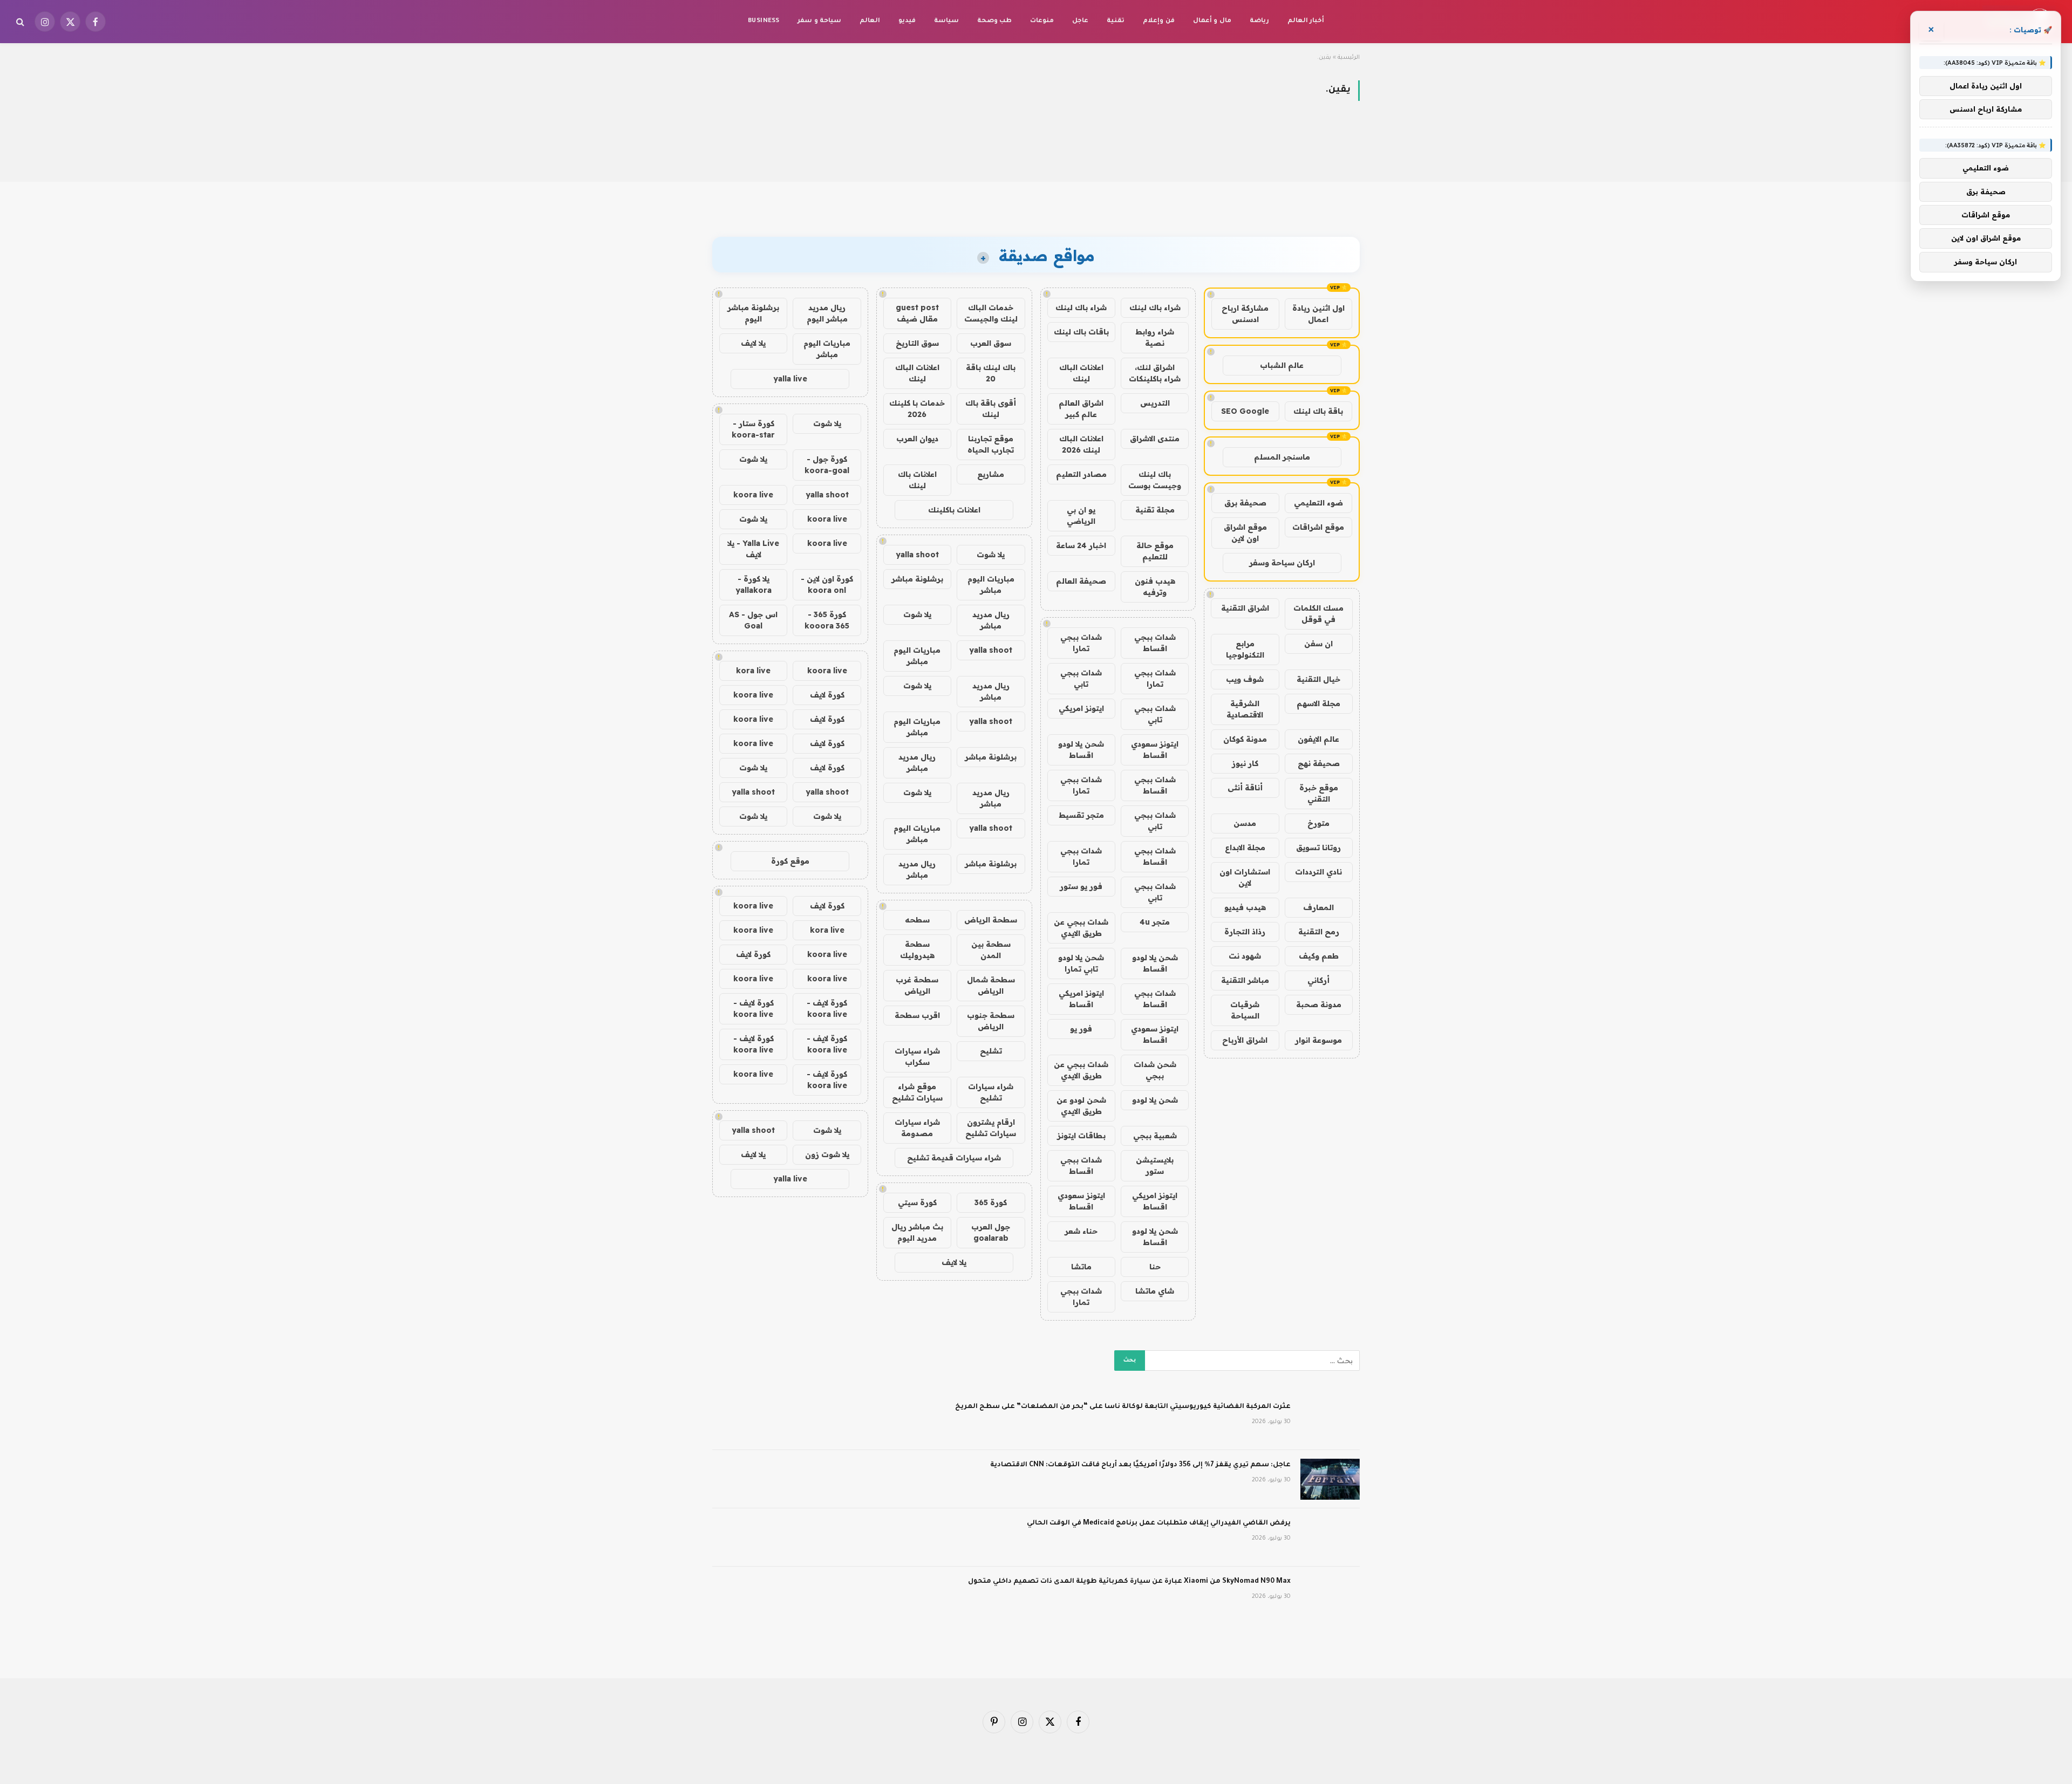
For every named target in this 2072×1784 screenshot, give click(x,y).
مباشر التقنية (1245, 980)
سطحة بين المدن (991, 950)
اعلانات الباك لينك (1081, 373)
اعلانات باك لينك (917, 480)
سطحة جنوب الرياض (991, 1021)
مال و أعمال (1212, 21)
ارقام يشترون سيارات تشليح (991, 1128)
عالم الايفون (1318, 739)
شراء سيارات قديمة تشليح (954, 1158)
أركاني (1318, 980)
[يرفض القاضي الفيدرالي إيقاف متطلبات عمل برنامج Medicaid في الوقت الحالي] (1330, 1537)
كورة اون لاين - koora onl (827, 585)
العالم (870, 21)
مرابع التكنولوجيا (1245, 649)
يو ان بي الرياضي (1081, 515)
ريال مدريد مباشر (991, 620)
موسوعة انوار (1318, 1040)
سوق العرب (991, 343)
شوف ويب (1245, 679)
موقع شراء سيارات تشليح (917, 1092)
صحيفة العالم (1081, 581)
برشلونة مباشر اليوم (753, 313)
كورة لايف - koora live (827, 1009)
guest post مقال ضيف (917, 313)
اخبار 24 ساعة (1081, 545)
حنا (1155, 1267)
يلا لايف (954, 1262)
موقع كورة (790, 861)
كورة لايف (827, 695)
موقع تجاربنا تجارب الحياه (991, 444)
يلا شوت (991, 555)
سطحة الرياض (991, 920)
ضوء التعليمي (1318, 503)
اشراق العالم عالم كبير (1081, 409)
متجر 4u (1155, 922)
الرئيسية (1349, 58)
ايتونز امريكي (1081, 708)
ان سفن (1318, 644)
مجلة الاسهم (1318, 703)
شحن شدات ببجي (1155, 1070)
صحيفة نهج (1319, 763)
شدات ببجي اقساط (1155, 643)
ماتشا (1081, 1267)
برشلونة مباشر (917, 579)
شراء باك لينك (1155, 307)
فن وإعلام (1158, 21)
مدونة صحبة (1319, 1004)
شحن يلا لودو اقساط (1081, 750)
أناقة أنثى (1245, 788)
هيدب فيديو (1245, 907)
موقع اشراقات (1318, 527)
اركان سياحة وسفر (1282, 563)
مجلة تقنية (1155, 510)
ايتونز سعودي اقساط (1155, 750)
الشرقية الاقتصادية (1245, 709)
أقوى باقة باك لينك (991, 409)
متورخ (1318, 823)
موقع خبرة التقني (1319, 793)
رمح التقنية (1319, 932)
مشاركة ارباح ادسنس (1245, 314)
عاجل (1080, 21)
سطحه (917, 920)
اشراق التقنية (1245, 608)
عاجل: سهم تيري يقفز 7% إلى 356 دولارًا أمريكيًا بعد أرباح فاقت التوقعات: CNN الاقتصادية (1140, 1465)
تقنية (1116, 21)
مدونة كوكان (1245, 739)
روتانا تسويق (1318, 847)
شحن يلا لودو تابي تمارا (1081, 963)
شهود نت (1245, 956)
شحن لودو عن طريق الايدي (1081, 1106)
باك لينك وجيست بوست (1155, 480)
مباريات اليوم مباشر (991, 585)
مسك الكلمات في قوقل (1318, 614)
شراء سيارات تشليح (991, 1092)
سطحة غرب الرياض (917, 985)
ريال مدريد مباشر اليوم (827, 313)
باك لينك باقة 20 (991, 373)
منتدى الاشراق (1155, 439)
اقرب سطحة (917, 1015)
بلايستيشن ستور (1155, 1166)
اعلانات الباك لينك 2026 (1081, 444)
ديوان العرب (917, 439)
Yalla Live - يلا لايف (753, 549)
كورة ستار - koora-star (753, 429)
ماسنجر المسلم (1282, 457)
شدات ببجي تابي (1081, 678)
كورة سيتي (917, 1202)
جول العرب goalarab (991, 1232)
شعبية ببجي (1155, 1136)
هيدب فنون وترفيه (1155, 587)
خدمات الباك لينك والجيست (991, 313)
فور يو (1081, 1029)
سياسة (946, 21)
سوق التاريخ (917, 343)
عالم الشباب (1282, 365)
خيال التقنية (1318, 679)
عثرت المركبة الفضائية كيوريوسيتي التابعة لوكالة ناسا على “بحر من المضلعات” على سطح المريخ (1123, 1407)
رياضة (1259, 21)
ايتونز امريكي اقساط (1081, 999)
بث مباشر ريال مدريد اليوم (917, 1232)
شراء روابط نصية (1155, 337)
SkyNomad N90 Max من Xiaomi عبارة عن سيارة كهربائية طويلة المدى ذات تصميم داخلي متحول (1129, 1582)
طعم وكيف (1319, 956)
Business (764, 21)
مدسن (1245, 823)
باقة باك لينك (1318, 411)
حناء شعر (1081, 1231)
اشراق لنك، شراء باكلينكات (1155, 373)
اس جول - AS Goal (753, 620)
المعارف (1318, 907)
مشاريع (991, 474)
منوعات (1042, 21)
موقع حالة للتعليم (1155, 551)
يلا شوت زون (827, 1154)
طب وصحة (994, 21)
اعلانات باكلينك (954, 510)
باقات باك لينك (1081, 332)
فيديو (907, 21)
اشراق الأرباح (1245, 1040)
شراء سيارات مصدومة (917, 1128)
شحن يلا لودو (1155, 1100)
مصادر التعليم (1081, 474)
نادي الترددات (1318, 872)
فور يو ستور (1081, 886)
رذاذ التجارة (1245, 932)
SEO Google (1245, 411)
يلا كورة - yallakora (754, 585)
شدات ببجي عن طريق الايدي (1081, 928)
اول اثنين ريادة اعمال (1318, 314)
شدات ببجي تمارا (1081, 643)
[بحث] (21, 22)
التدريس (1155, 403)
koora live (753, 495)
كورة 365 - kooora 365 (827, 620)
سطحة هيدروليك (917, 950)
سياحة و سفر (819, 21)
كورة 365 (991, 1202)
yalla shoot (917, 555)
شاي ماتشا (1155, 1291)
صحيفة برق (1245, 503)
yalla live (790, 379)
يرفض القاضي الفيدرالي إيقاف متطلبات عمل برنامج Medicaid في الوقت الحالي (1159, 1523)
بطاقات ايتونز (1081, 1136)
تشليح (991, 1051)
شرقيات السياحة (1245, 1010)
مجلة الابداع (1245, 847)
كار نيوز (1245, 763)
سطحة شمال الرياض (991, 985)
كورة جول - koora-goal (827, 465)
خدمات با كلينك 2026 (917, 409)
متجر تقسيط (1081, 815)
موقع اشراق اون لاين (1245, 533)
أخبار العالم (1306, 21)
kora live (753, 671)
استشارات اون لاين (1245, 877)
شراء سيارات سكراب (917, 1057)
